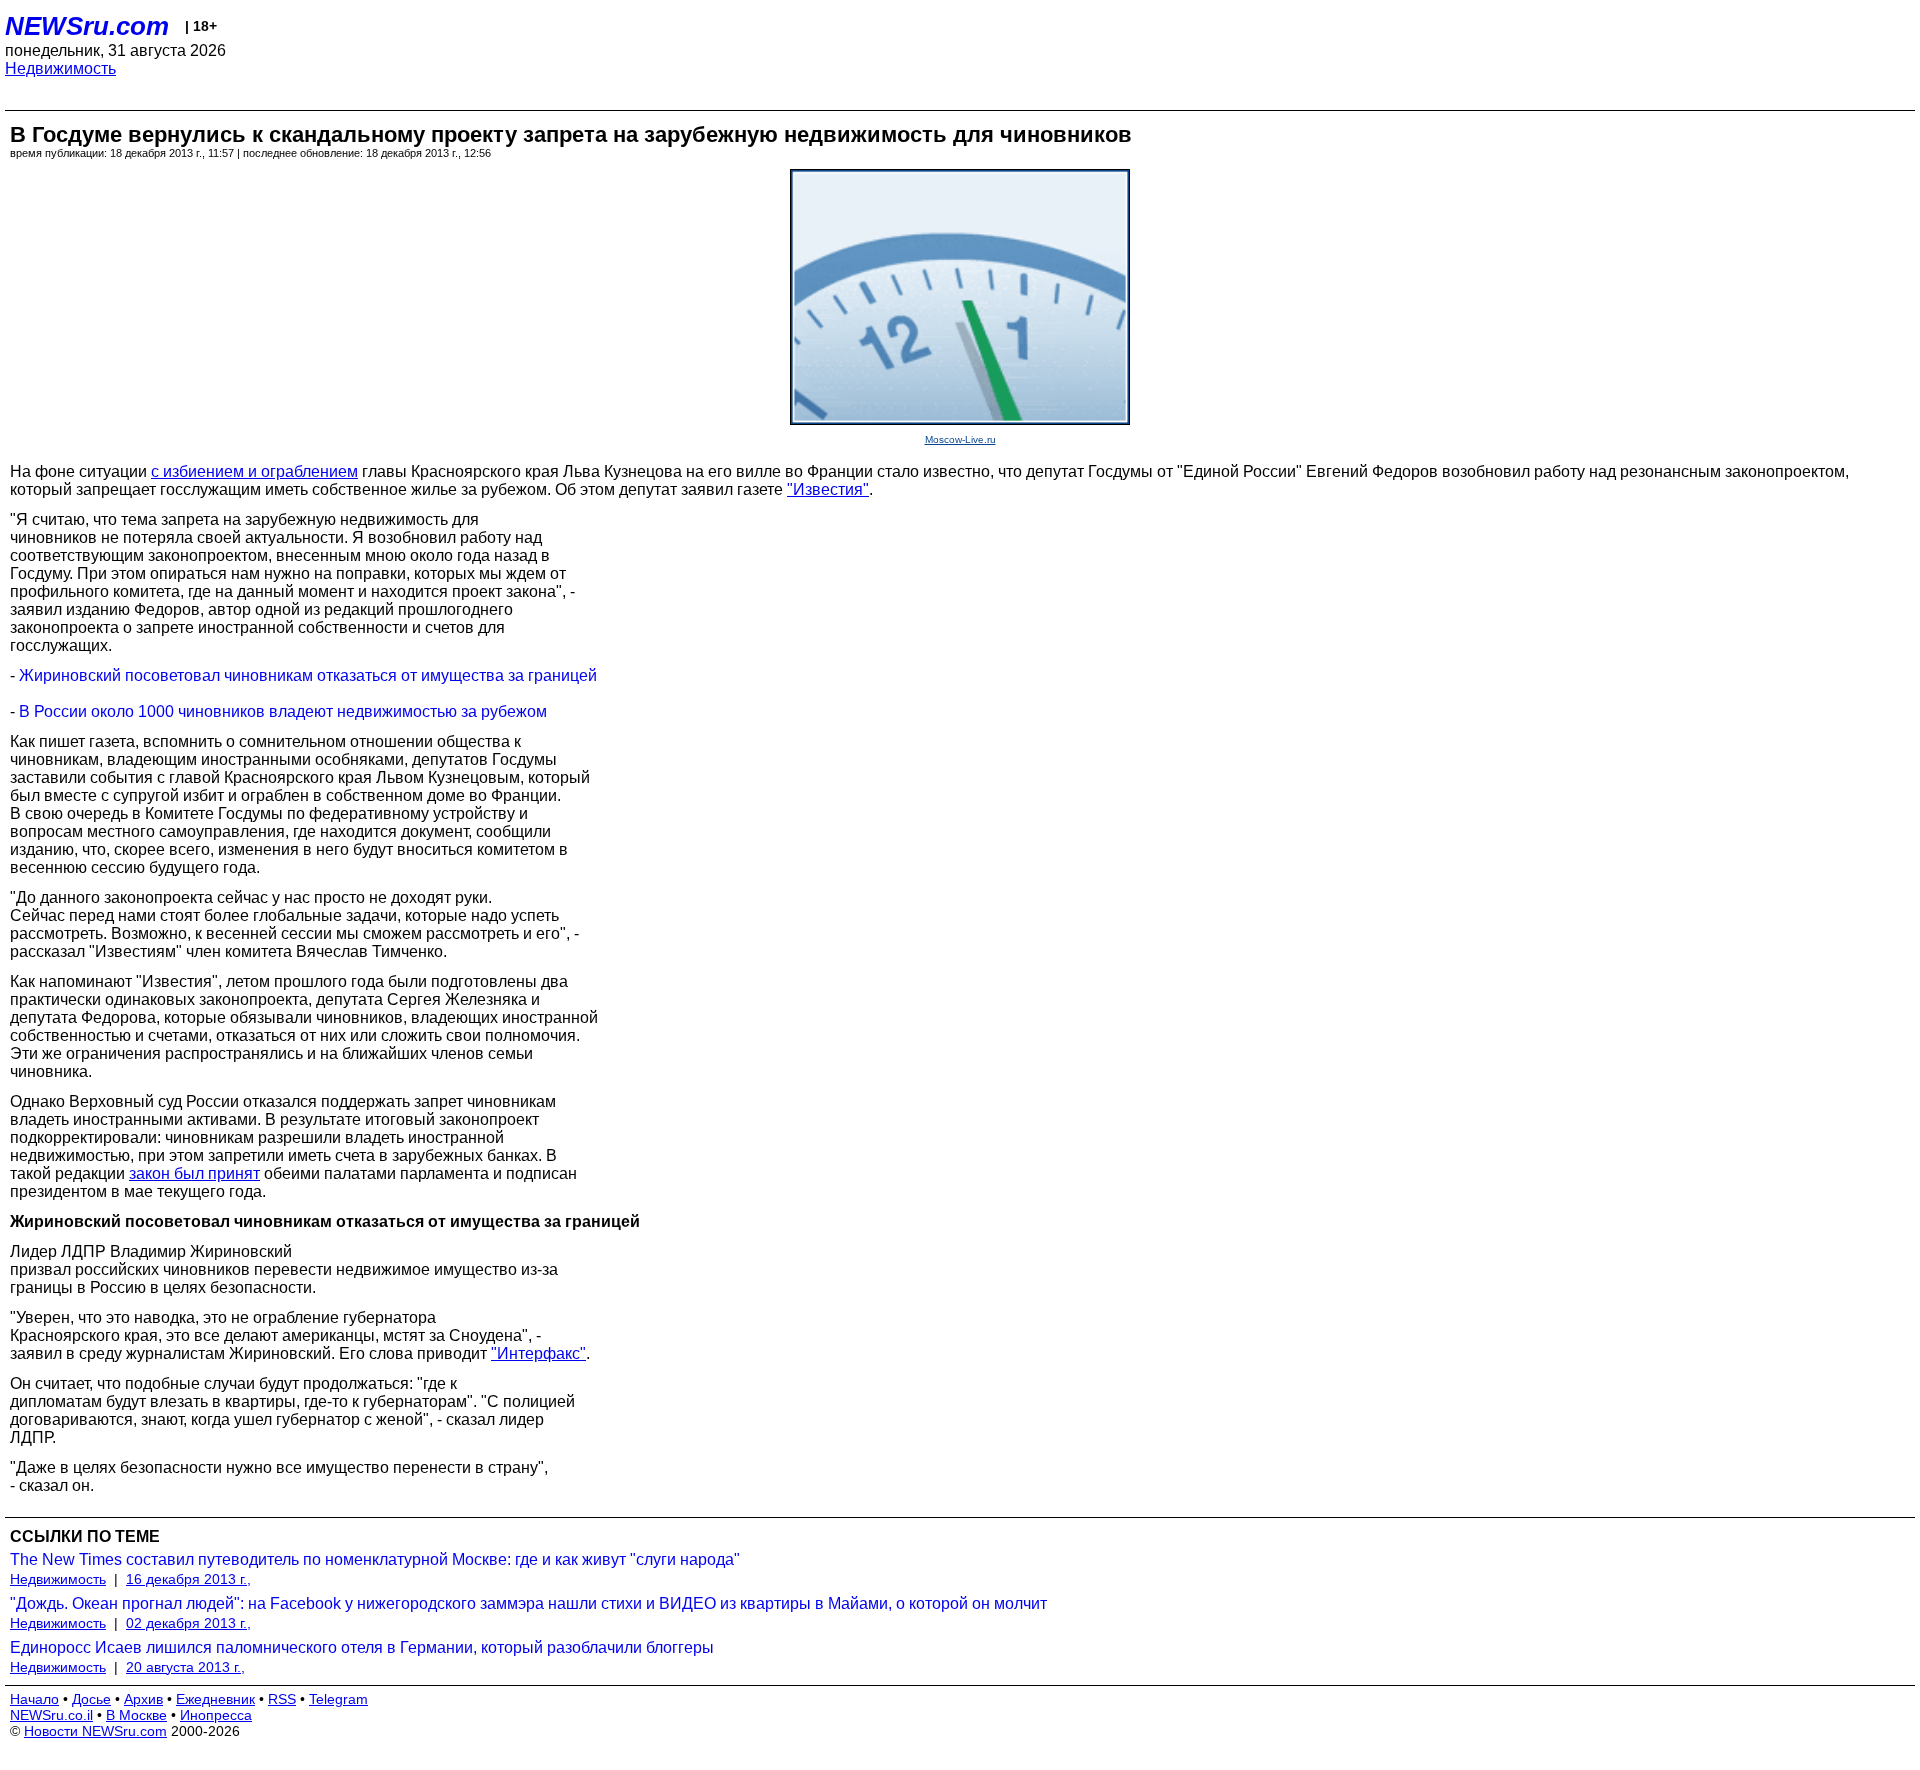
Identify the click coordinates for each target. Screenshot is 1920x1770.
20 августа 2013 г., (185, 1667)
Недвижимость (60, 68)
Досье (91, 1699)
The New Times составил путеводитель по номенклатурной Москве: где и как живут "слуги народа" (375, 1559)
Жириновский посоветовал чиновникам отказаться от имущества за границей (308, 675)
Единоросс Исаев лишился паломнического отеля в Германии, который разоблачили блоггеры (362, 1647)
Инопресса (216, 1715)
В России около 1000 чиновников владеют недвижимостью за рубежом (283, 711)
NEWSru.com (87, 26)
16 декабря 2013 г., (188, 1579)
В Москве (136, 1715)
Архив (143, 1699)
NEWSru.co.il (51, 1715)
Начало (34, 1699)
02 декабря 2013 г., (188, 1623)
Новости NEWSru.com (95, 1731)
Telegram (338, 1699)
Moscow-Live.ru (960, 439)
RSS (282, 1699)
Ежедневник (215, 1699)
